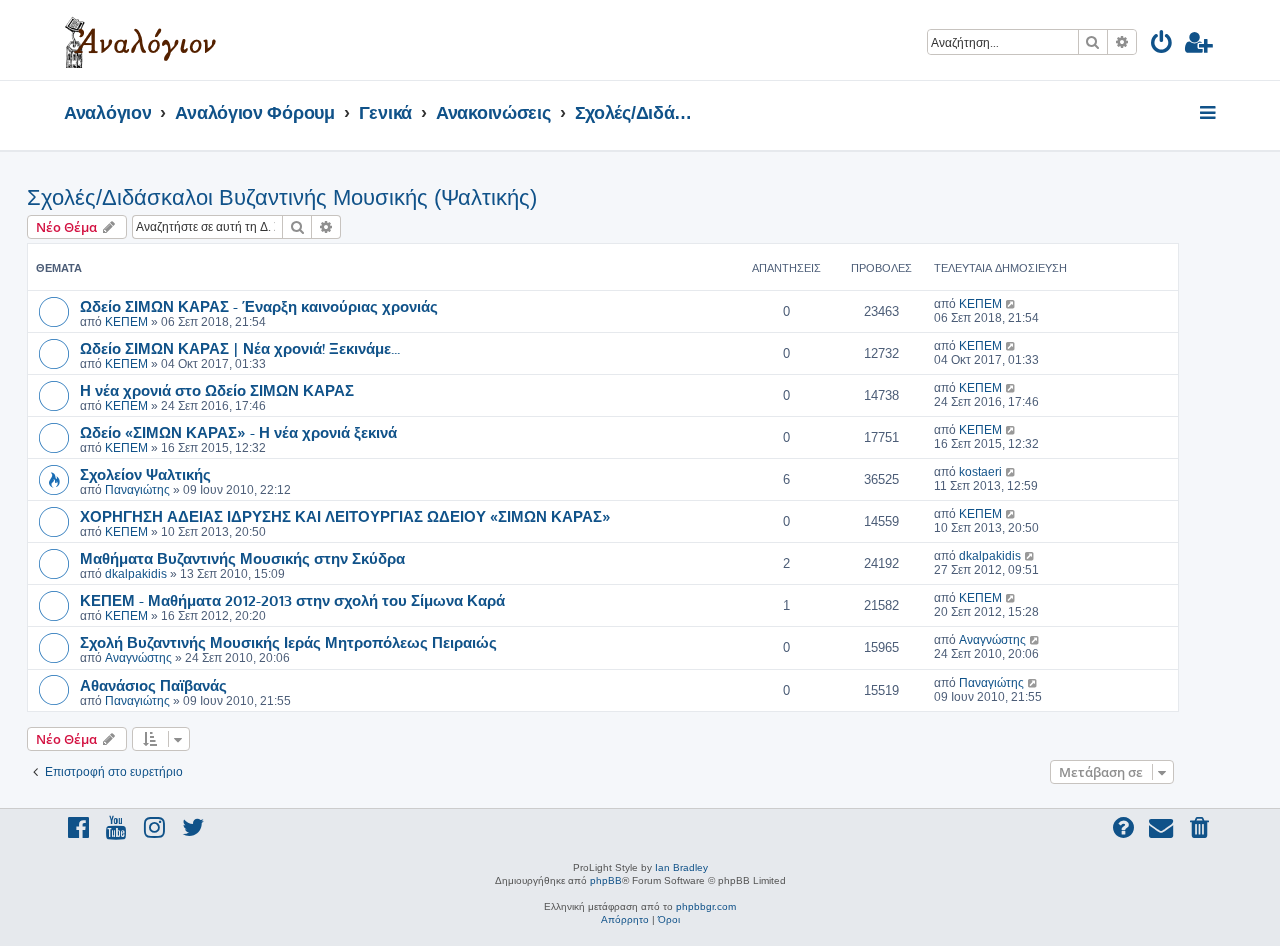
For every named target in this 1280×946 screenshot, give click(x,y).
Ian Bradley (681, 867)
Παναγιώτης (137, 490)
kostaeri (980, 472)
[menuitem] (1162, 45)
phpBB (606, 880)
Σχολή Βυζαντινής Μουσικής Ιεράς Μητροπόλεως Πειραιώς (288, 642)
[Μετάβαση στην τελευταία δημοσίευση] (1011, 304)
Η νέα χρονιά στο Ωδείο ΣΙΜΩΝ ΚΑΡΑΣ (217, 390)
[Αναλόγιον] (140, 40)
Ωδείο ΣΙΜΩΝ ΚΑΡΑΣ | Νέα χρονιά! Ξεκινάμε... (240, 348)
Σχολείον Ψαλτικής (145, 474)
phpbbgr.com (706, 906)
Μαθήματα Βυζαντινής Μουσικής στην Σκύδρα (242, 558)
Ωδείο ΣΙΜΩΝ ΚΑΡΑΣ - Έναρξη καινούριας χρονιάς (259, 306)
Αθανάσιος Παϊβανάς (153, 685)
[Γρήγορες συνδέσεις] (1209, 114)
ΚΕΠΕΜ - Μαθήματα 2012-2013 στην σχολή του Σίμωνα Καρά (292, 600)
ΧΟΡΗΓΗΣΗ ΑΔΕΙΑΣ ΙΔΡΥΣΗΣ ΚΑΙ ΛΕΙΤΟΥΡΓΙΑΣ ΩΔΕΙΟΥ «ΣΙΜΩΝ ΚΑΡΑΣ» (345, 516)
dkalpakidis (136, 574)
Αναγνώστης (138, 658)
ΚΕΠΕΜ (126, 322)
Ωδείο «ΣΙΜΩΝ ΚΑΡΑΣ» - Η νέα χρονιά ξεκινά (238, 432)
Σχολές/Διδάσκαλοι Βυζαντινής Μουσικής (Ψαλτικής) (282, 197)
